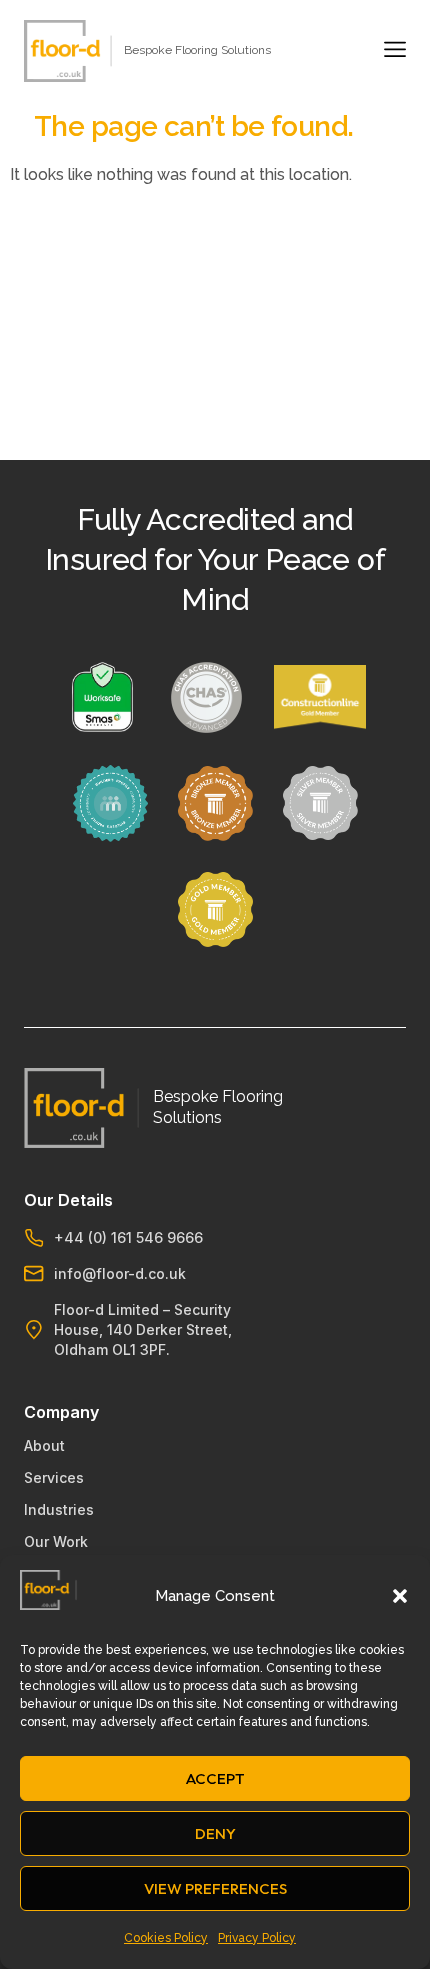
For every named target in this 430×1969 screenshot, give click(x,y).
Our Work (56, 1541)
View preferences (215, 1888)
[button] (400, 1596)
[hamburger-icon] (391, 51)
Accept (215, 1778)
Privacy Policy (257, 1938)
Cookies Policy (166, 1938)
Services (54, 1477)
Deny (215, 1833)
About (44, 1445)
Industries (59, 1509)
